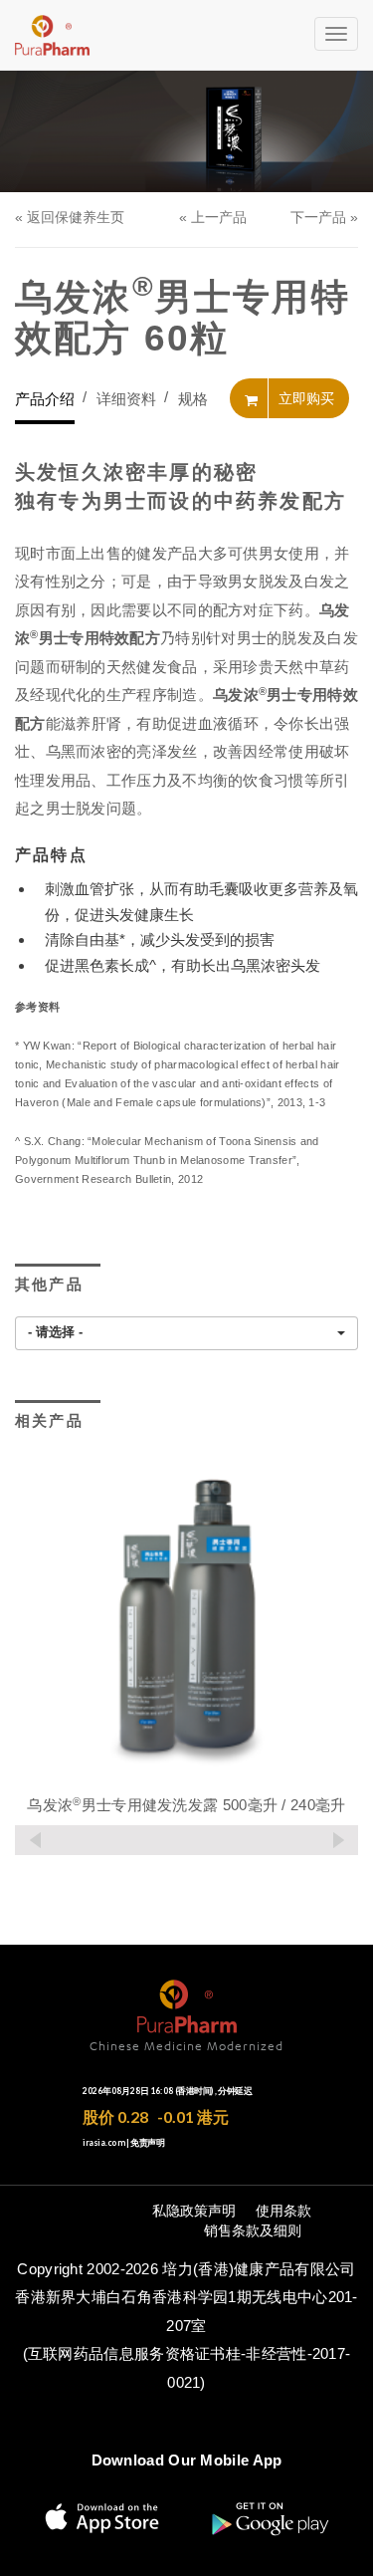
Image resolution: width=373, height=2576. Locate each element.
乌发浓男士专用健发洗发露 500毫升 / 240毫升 (186, 1805)
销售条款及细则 (253, 2230)
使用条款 (283, 2211)
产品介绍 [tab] (45, 399)
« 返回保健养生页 (70, 217)
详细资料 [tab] (126, 399)
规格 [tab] (193, 399)
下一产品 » (324, 217)
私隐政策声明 (194, 2211)
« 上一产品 (213, 217)
